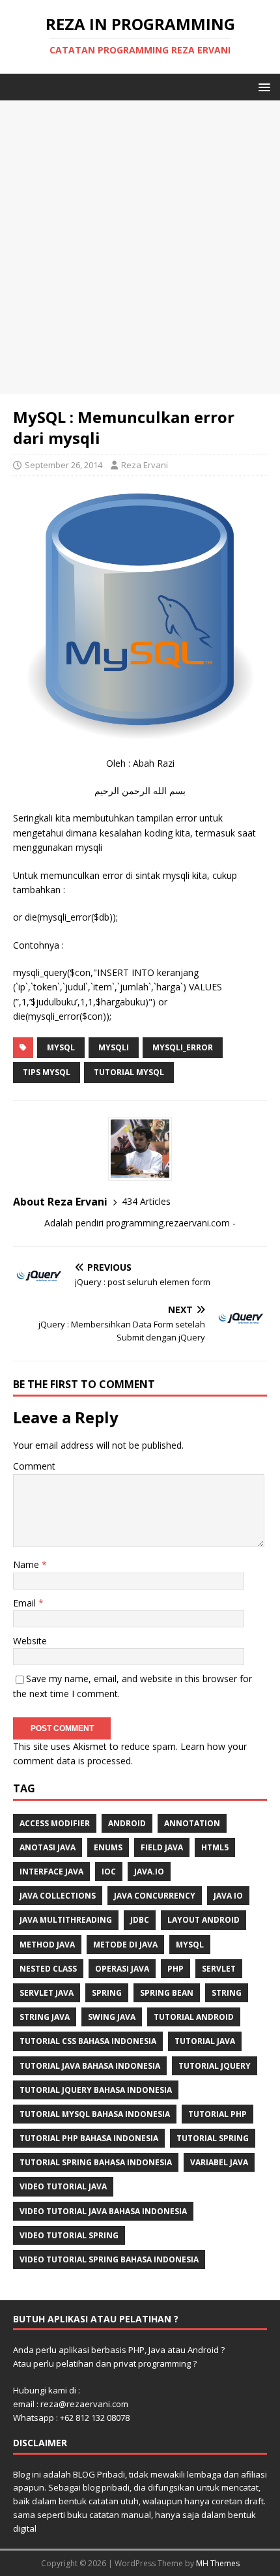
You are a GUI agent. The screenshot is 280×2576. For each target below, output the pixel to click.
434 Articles (146, 1201)
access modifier (55, 1823)
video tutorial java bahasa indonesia (103, 2211)
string (227, 1993)
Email (26, 1603)
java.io (149, 1872)
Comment (34, 1466)
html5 (215, 1847)
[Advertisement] (140, 247)
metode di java (125, 1945)
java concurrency (155, 1896)
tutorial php (217, 2114)
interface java (51, 1872)
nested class (48, 1969)
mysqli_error (183, 1047)
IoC (109, 1872)
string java (45, 2017)
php (175, 1969)
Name (27, 1564)
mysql (61, 1047)
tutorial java (205, 2041)
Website (30, 1641)
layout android (203, 1920)
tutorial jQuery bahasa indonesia (96, 2090)
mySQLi (114, 1047)
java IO (228, 1896)
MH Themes (218, 2563)
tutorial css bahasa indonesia (88, 2041)
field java (162, 1847)
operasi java (122, 1969)
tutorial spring (213, 2138)
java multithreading (66, 1920)
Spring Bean (167, 1993)
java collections (58, 1896)
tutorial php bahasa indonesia (89, 2138)
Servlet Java (47, 1993)
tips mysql (47, 1072)
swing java (112, 2017)
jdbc (140, 1920)
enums (108, 1847)
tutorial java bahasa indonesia (90, 2066)
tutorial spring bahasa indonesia (96, 2162)
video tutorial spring (69, 2235)
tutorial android (194, 2017)
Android (127, 1823)
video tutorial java (63, 2186)
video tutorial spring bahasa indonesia (109, 2259)
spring (107, 1993)
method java (47, 1945)
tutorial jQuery (215, 2066)
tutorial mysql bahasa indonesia (95, 2114)
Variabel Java (219, 2162)
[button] (262, 86)
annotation (192, 1823)
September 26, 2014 (63, 465)
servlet (219, 1969)
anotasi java (48, 1847)
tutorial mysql (129, 1072)
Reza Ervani (145, 465)
